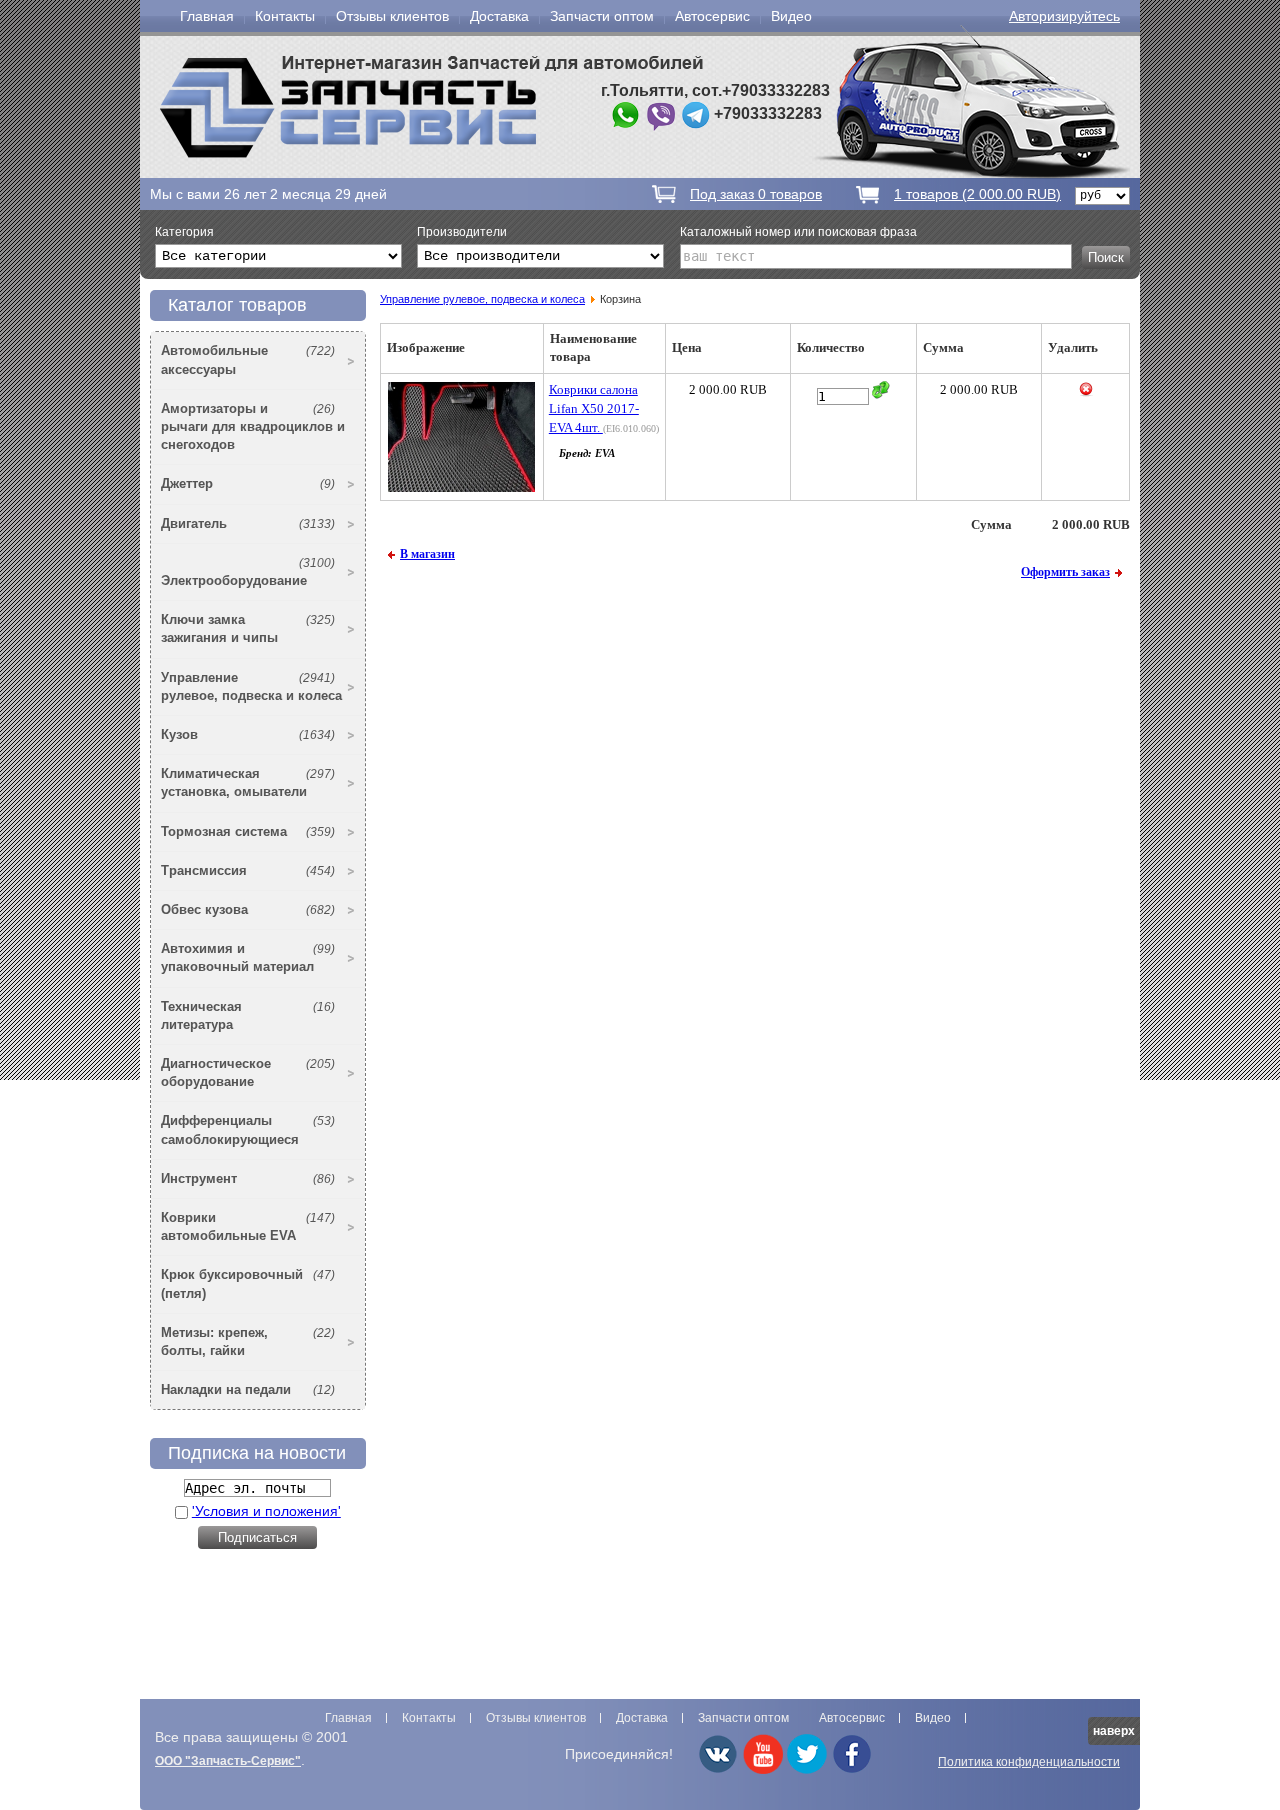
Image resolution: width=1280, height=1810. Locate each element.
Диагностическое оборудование (248, 1072)
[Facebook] (852, 1770)
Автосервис (712, 16)
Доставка (499, 16)
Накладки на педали (248, 1389)
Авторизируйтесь (1064, 16)
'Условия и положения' (266, 1511)
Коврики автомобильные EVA (248, 1226)
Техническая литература (248, 1015)
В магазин (427, 554)
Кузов (248, 734)
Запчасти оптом (602, 16)
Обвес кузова (248, 909)
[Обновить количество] (881, 390)
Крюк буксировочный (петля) (248, 1283)
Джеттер (248, 483)
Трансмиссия (248, 870)
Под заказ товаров (756, 194)
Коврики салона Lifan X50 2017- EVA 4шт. (594, 409)
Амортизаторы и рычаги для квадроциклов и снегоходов (253, 426)
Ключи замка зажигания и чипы (248, 628)
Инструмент (248, 1178)
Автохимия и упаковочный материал (248, 957)
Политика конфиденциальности (1029, 1762)
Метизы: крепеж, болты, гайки (248, 1341)
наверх (1114, 1731)
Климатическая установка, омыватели (248, 782)
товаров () (977, 194)
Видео (791, 16)
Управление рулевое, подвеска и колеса (251, 686)
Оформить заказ (1065, 572)
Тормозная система (248, 831)
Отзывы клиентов (392, 16)
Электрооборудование (248, 572)
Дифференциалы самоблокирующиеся (248, 1129)
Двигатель (248, 523)
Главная (207, 16)
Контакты (285, 16)
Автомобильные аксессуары (248, 359)
